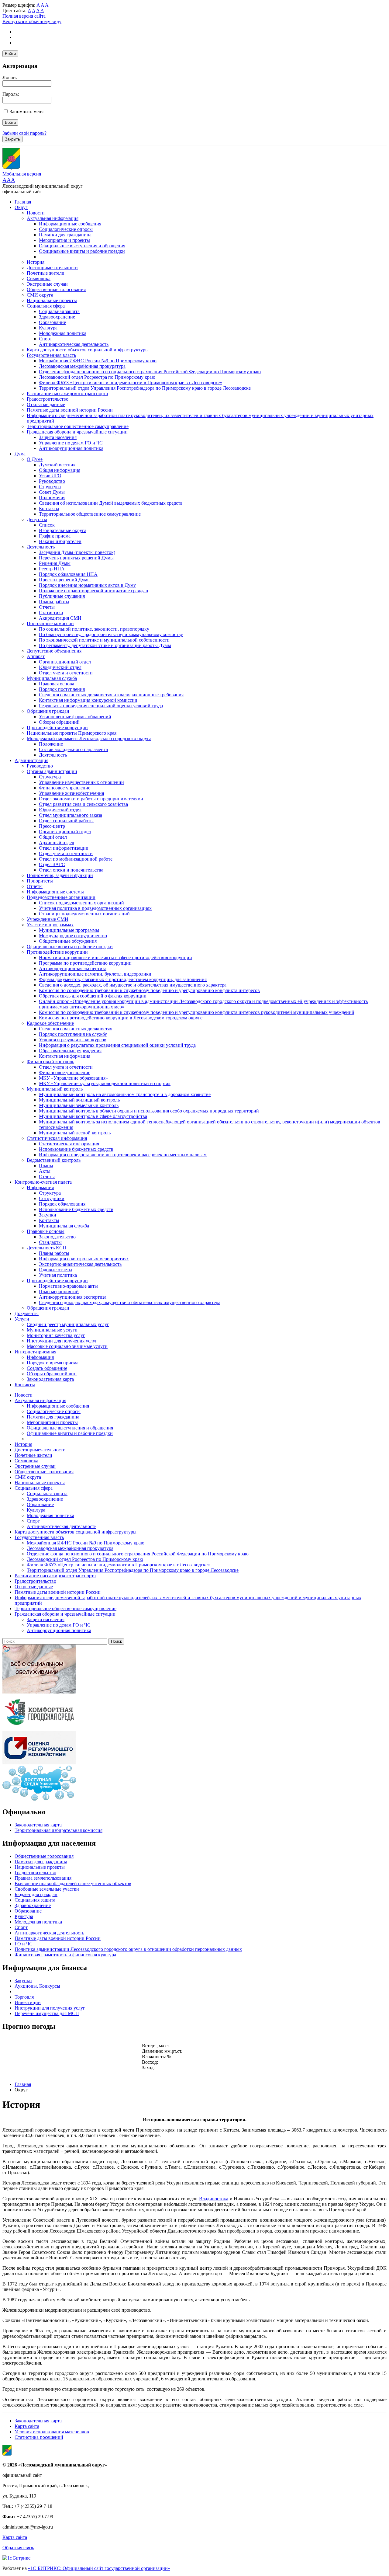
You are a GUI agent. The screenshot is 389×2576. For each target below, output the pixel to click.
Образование (52, 322)
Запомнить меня (27, 111)
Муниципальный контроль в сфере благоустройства (93, 1116)
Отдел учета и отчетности (66, 673)
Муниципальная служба (52, 678)
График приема (55, 536)
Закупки (48, 1215)
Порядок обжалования (62, 1204)
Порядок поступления (62, 689)
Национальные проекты (52, 300)
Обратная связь (18, 2548)
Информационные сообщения (70, 224)
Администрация (31, 760)
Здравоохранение (57, 317)
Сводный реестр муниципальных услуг (68, 1324)
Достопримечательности (52, 268)
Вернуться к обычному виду (32, 21)
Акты (45, 1171)
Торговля (24, 1997)
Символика (39, 278)
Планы (46, 1166)
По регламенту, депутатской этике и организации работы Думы (105, 645)
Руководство (52, 481)
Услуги (22, 1319)
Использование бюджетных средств (76, 1149)
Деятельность (41, 547)
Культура (48, 328)
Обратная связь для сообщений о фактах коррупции (93, 996)
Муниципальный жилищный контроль (79, 1100)
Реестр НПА (52, 569)
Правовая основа (57, 684)
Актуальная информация (53, 218)
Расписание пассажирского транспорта (67, 393)
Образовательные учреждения (70, 1051)
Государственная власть (51, 355)
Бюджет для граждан (36, 1894)
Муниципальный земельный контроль (79, 1105)
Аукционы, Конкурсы (37, 1986)
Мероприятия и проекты (64, 240)
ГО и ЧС (24, 1944)
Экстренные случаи (47, 284)
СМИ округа (40, 295)
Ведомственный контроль (54, 1160)
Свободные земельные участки (47, 1889)
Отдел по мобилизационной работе (76, 859)
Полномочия (52, 498)
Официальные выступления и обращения (82, 246)
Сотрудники (52, 1198)
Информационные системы (55, 892)
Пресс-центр (52, 826)
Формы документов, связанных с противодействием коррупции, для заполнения (123, 979)
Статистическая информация (57, 1138)
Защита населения (58, 437)
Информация (40, 1187)
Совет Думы (52, 492)
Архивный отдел (57, 842)
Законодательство (57, 1237)
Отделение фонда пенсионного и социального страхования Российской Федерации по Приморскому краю (150, 372)
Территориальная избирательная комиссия (59, 1830)
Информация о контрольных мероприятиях (84, 1259)
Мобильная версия (22, 174)
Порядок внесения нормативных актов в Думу (87, 585)
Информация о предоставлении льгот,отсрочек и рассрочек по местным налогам (123, 1155)
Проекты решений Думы (65, 580)
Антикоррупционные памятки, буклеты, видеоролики (95, 974)
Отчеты (47, 607)
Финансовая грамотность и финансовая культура (65, 1955)
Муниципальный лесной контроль (75, 1133)
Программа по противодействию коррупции (85, 963)
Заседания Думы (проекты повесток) (77, 552)
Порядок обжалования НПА (68, 574)
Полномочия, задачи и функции (60, 875)
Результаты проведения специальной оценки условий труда (101, 706)
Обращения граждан (48, 711)
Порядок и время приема (53, 1363)
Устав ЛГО (50, 476)
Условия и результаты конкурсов (73, 1040)
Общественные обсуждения (68, 941)
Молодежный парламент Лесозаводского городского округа (89, 738)
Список (47, 525)
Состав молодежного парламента (73, 749)
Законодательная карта (50, 1379)
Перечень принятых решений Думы (76, 558)
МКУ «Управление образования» (73, 1078)
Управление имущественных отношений (81, 782)
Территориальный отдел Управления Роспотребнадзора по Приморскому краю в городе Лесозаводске (145, 388)
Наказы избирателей (60, 541)
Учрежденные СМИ (48, 919)
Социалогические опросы (66, 229)
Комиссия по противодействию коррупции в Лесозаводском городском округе (121, 1018)
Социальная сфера (46, 306)
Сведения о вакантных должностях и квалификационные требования (111, 695)
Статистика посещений (39, 2437)
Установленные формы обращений (75, 717)
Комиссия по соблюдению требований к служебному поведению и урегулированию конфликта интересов (149, 990)
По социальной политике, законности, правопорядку (94, 629)
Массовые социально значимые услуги (67, 1346)
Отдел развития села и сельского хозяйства (83, 804)
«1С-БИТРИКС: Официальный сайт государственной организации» (99, 2568)
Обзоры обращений (59, 722)
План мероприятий (59, 1291)
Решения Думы (55, 563)
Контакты (49, 508)
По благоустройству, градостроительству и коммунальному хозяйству (111, 634)
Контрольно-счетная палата (43, 1182)
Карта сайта (27, 2426)
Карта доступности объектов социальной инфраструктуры (88, 350)
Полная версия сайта (24, 16)
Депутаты (37, 519)
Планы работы (54, 602)
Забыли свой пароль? (24, 133)
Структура (50, 487)
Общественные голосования (56, 289)
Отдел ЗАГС (52, 864)
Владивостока (214, 2199)
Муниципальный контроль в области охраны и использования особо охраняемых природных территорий (149, 1111)
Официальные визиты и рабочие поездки (82, 251)
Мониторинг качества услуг (56, 1335)
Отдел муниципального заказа (71, 815)
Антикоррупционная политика (71, 448)
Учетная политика (58, 1275)
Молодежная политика (63, 333)
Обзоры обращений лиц (52, 1374)
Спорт (45, 339)
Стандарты (50, 1242)
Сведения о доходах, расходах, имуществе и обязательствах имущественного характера (130, 1302)
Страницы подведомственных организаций (84, 914)
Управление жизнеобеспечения (71, 793)
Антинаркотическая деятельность (74, 344)
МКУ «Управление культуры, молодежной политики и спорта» (105, 1083)
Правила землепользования (43, 1878)
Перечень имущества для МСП (47, 2013)
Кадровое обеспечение (50, 1023)
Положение (51, 744)
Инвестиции (28, 2002)
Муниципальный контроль (55, 1089)
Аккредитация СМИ (60, 618)
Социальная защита (59, 311)
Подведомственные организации (61, 897)
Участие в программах (50, 925)
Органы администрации (52, 771)
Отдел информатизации (64, 848)
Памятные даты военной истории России (70, 410)
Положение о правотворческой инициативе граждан (94, 591)
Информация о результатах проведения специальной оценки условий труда (117, 1045)
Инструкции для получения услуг (62, 1341)
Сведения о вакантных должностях (76, 1029)
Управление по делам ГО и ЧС (71, 443)
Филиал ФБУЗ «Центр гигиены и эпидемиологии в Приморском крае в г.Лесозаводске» (131, 383)
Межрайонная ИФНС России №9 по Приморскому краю (98, 361)
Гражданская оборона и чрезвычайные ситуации (77, 432)
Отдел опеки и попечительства (71, 870)
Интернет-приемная (35, 1352)
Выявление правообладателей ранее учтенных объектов (73, 1883)
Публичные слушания (62, 596)
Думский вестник (57, 465)
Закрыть (12, 139)
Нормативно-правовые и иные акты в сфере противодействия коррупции (115, 957)
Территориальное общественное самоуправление (78, 426)
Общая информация (60, 470)
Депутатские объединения (54, 651)
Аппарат (36, 656)
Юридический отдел (60, 667)
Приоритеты (40, 881)
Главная (23, 202)
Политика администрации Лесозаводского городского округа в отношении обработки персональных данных (128, 1949)
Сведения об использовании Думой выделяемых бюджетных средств (111, 503)
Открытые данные (46, 404)
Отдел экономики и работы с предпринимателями (91, 799)
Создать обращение (47, 1368)
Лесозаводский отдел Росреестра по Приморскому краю (97, 377)
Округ (21, 207)
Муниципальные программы (69, 930)
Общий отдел (53, 837)
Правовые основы (46, 1231)
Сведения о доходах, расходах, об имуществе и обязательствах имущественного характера (133, 985)
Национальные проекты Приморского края (72, 733)
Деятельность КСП (46, 1248)
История (36, 262)
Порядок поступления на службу (73, 1034)
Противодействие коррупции (57, 728)
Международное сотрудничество (73, 936)
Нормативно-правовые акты (68, 1286)
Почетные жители (46, 273)
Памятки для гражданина (65, 235)
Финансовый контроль (50, 1062)
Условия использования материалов (52, 2432)
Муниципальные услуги (52, 1330)
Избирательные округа (63, 530)
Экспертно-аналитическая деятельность (80, 1264)
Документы (27, 1313)
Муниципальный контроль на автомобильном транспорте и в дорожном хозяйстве (125, 1094)
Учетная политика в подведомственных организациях (95, 908)
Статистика (51, 613)
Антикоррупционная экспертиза (73, 968)
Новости (36, 213)
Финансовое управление (65, 788)
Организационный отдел (65, 662)
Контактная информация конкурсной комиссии (88, 700)
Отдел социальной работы (66, 821)
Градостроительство (48, 399)
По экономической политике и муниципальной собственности (104, 640)
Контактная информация (65, 1056)
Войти (10, 54)
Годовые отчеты (56, 1270)
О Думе (35, 459)
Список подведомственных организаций (81, 903)
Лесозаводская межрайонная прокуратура (82, 366)
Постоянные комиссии (50, 623)
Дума (20, 454)
